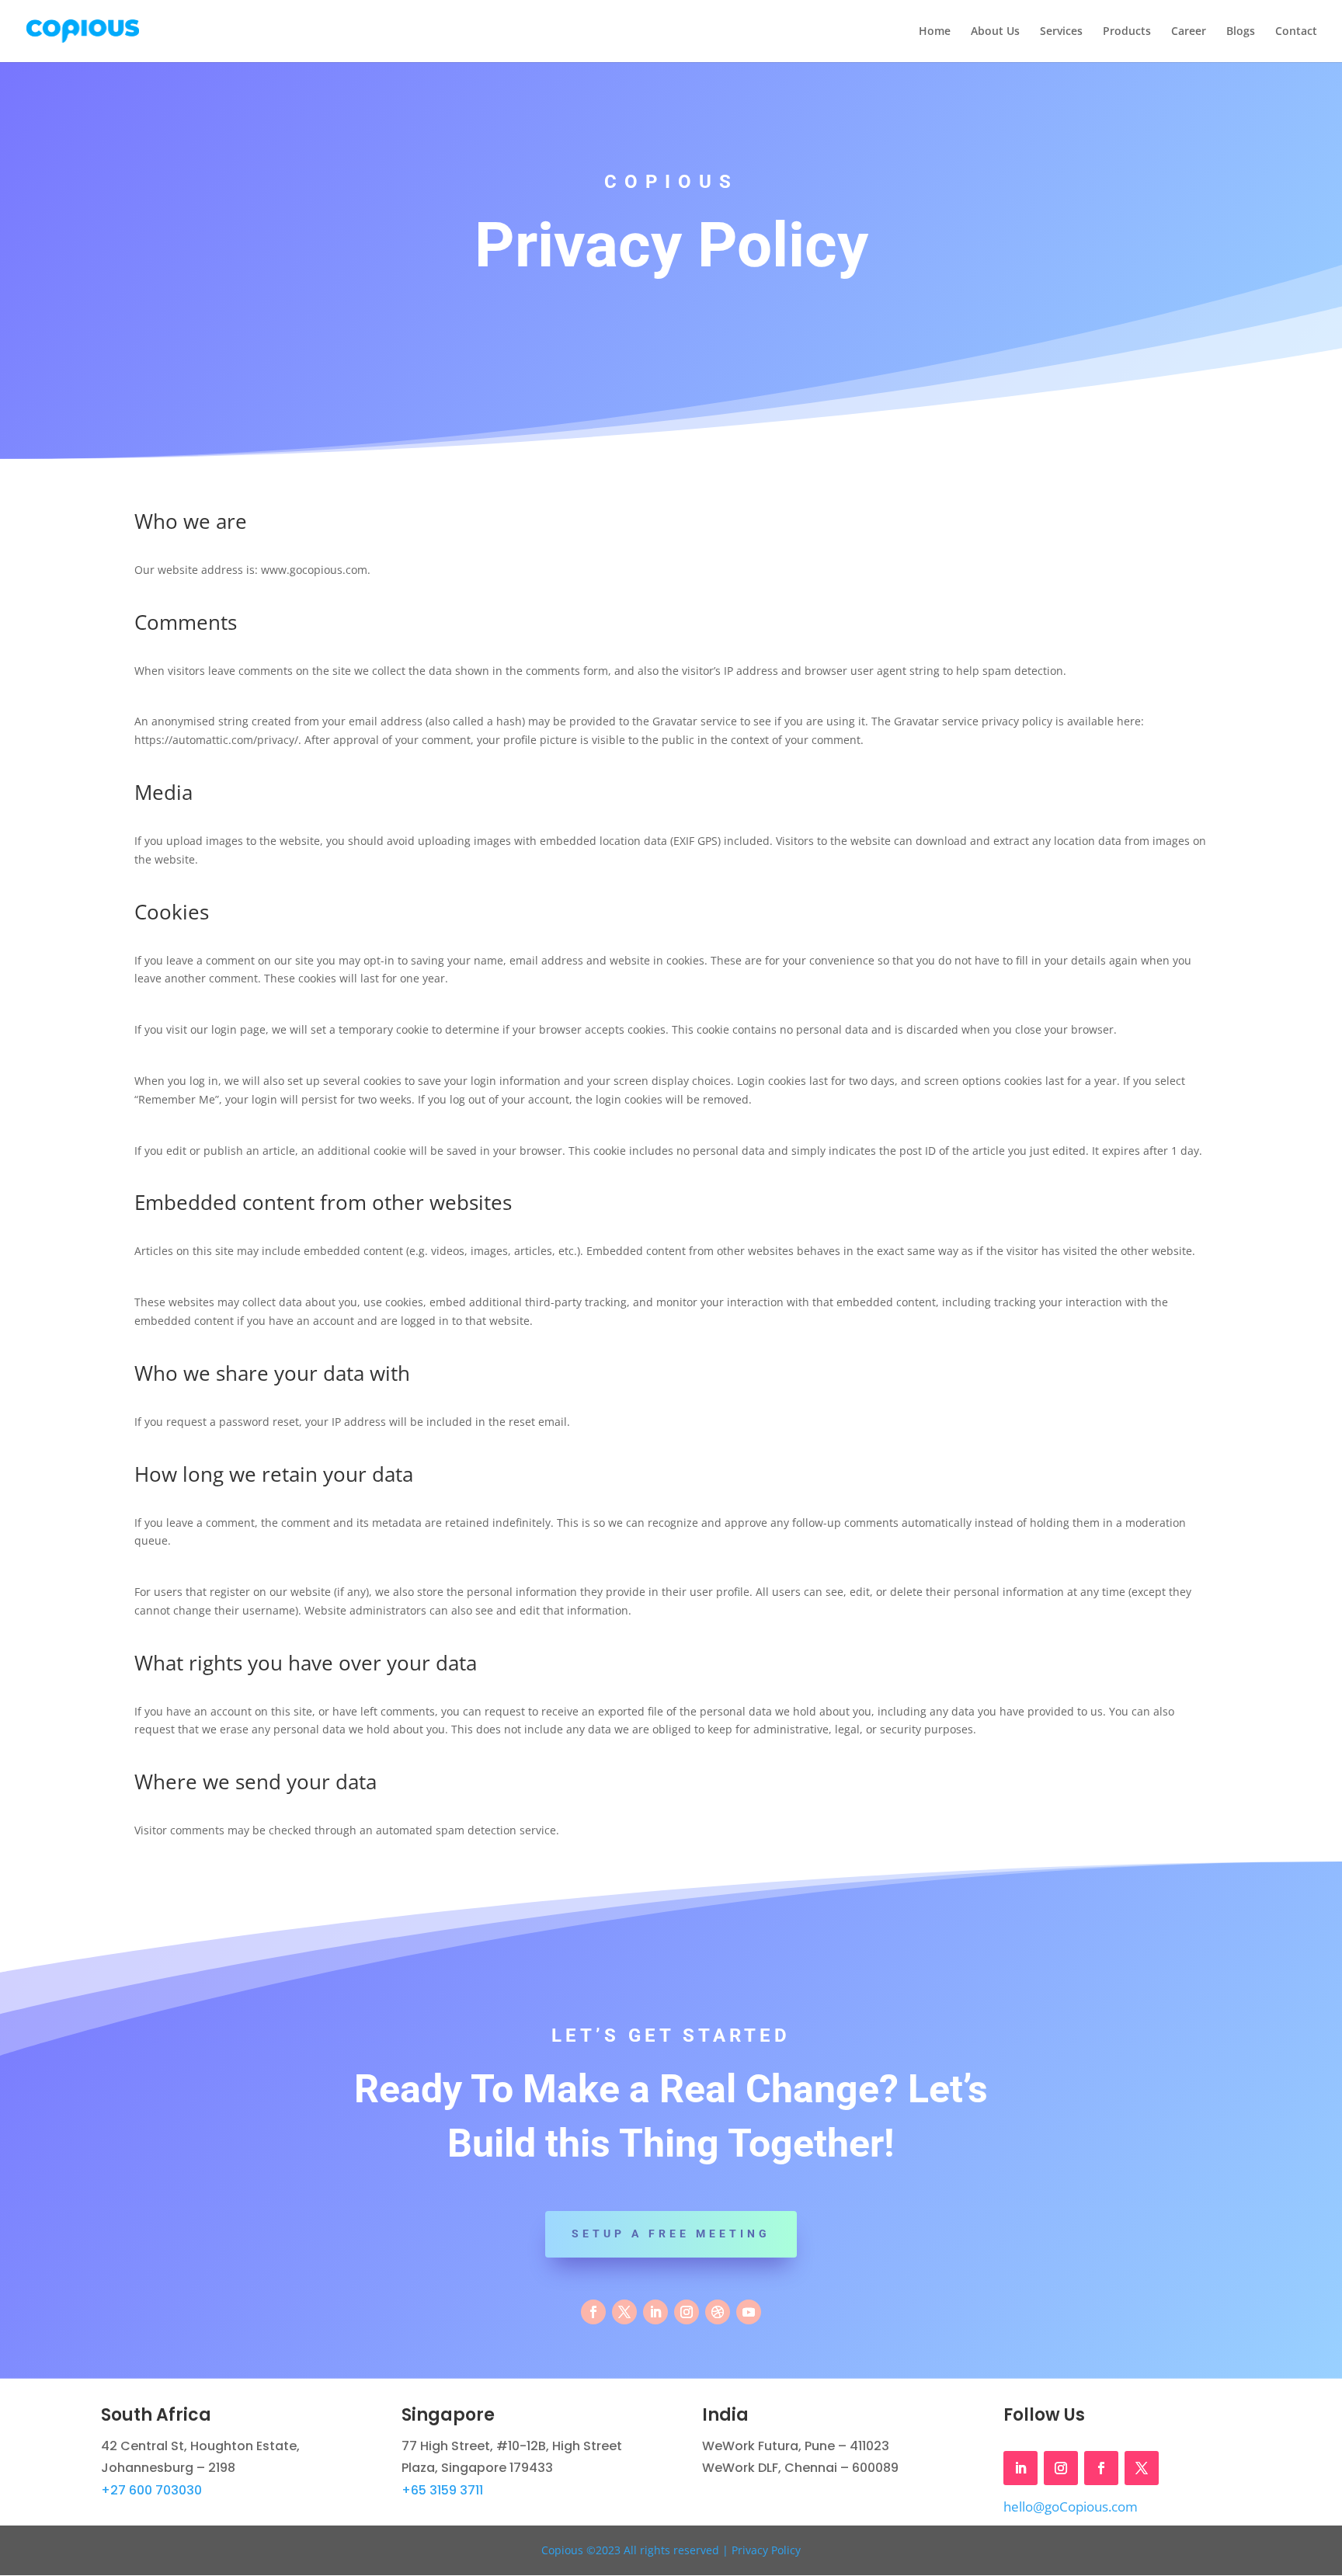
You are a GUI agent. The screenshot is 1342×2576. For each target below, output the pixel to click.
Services (1061, 32)
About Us (995, 32)
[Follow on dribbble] (718, 2312)
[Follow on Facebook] (593, 2312)
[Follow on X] (624, 2312)
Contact (1296, 32)
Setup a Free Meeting (671, 2234)
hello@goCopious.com (1071, 2506)
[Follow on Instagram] (687, 2312)
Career (1189, 32)
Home (935, 32)
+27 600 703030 (151, 2490)
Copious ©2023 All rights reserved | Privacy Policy (671, 2550)
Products (1127, 32)
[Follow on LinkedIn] (655, 2312)
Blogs (1241, 32)
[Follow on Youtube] (749, 2312)
